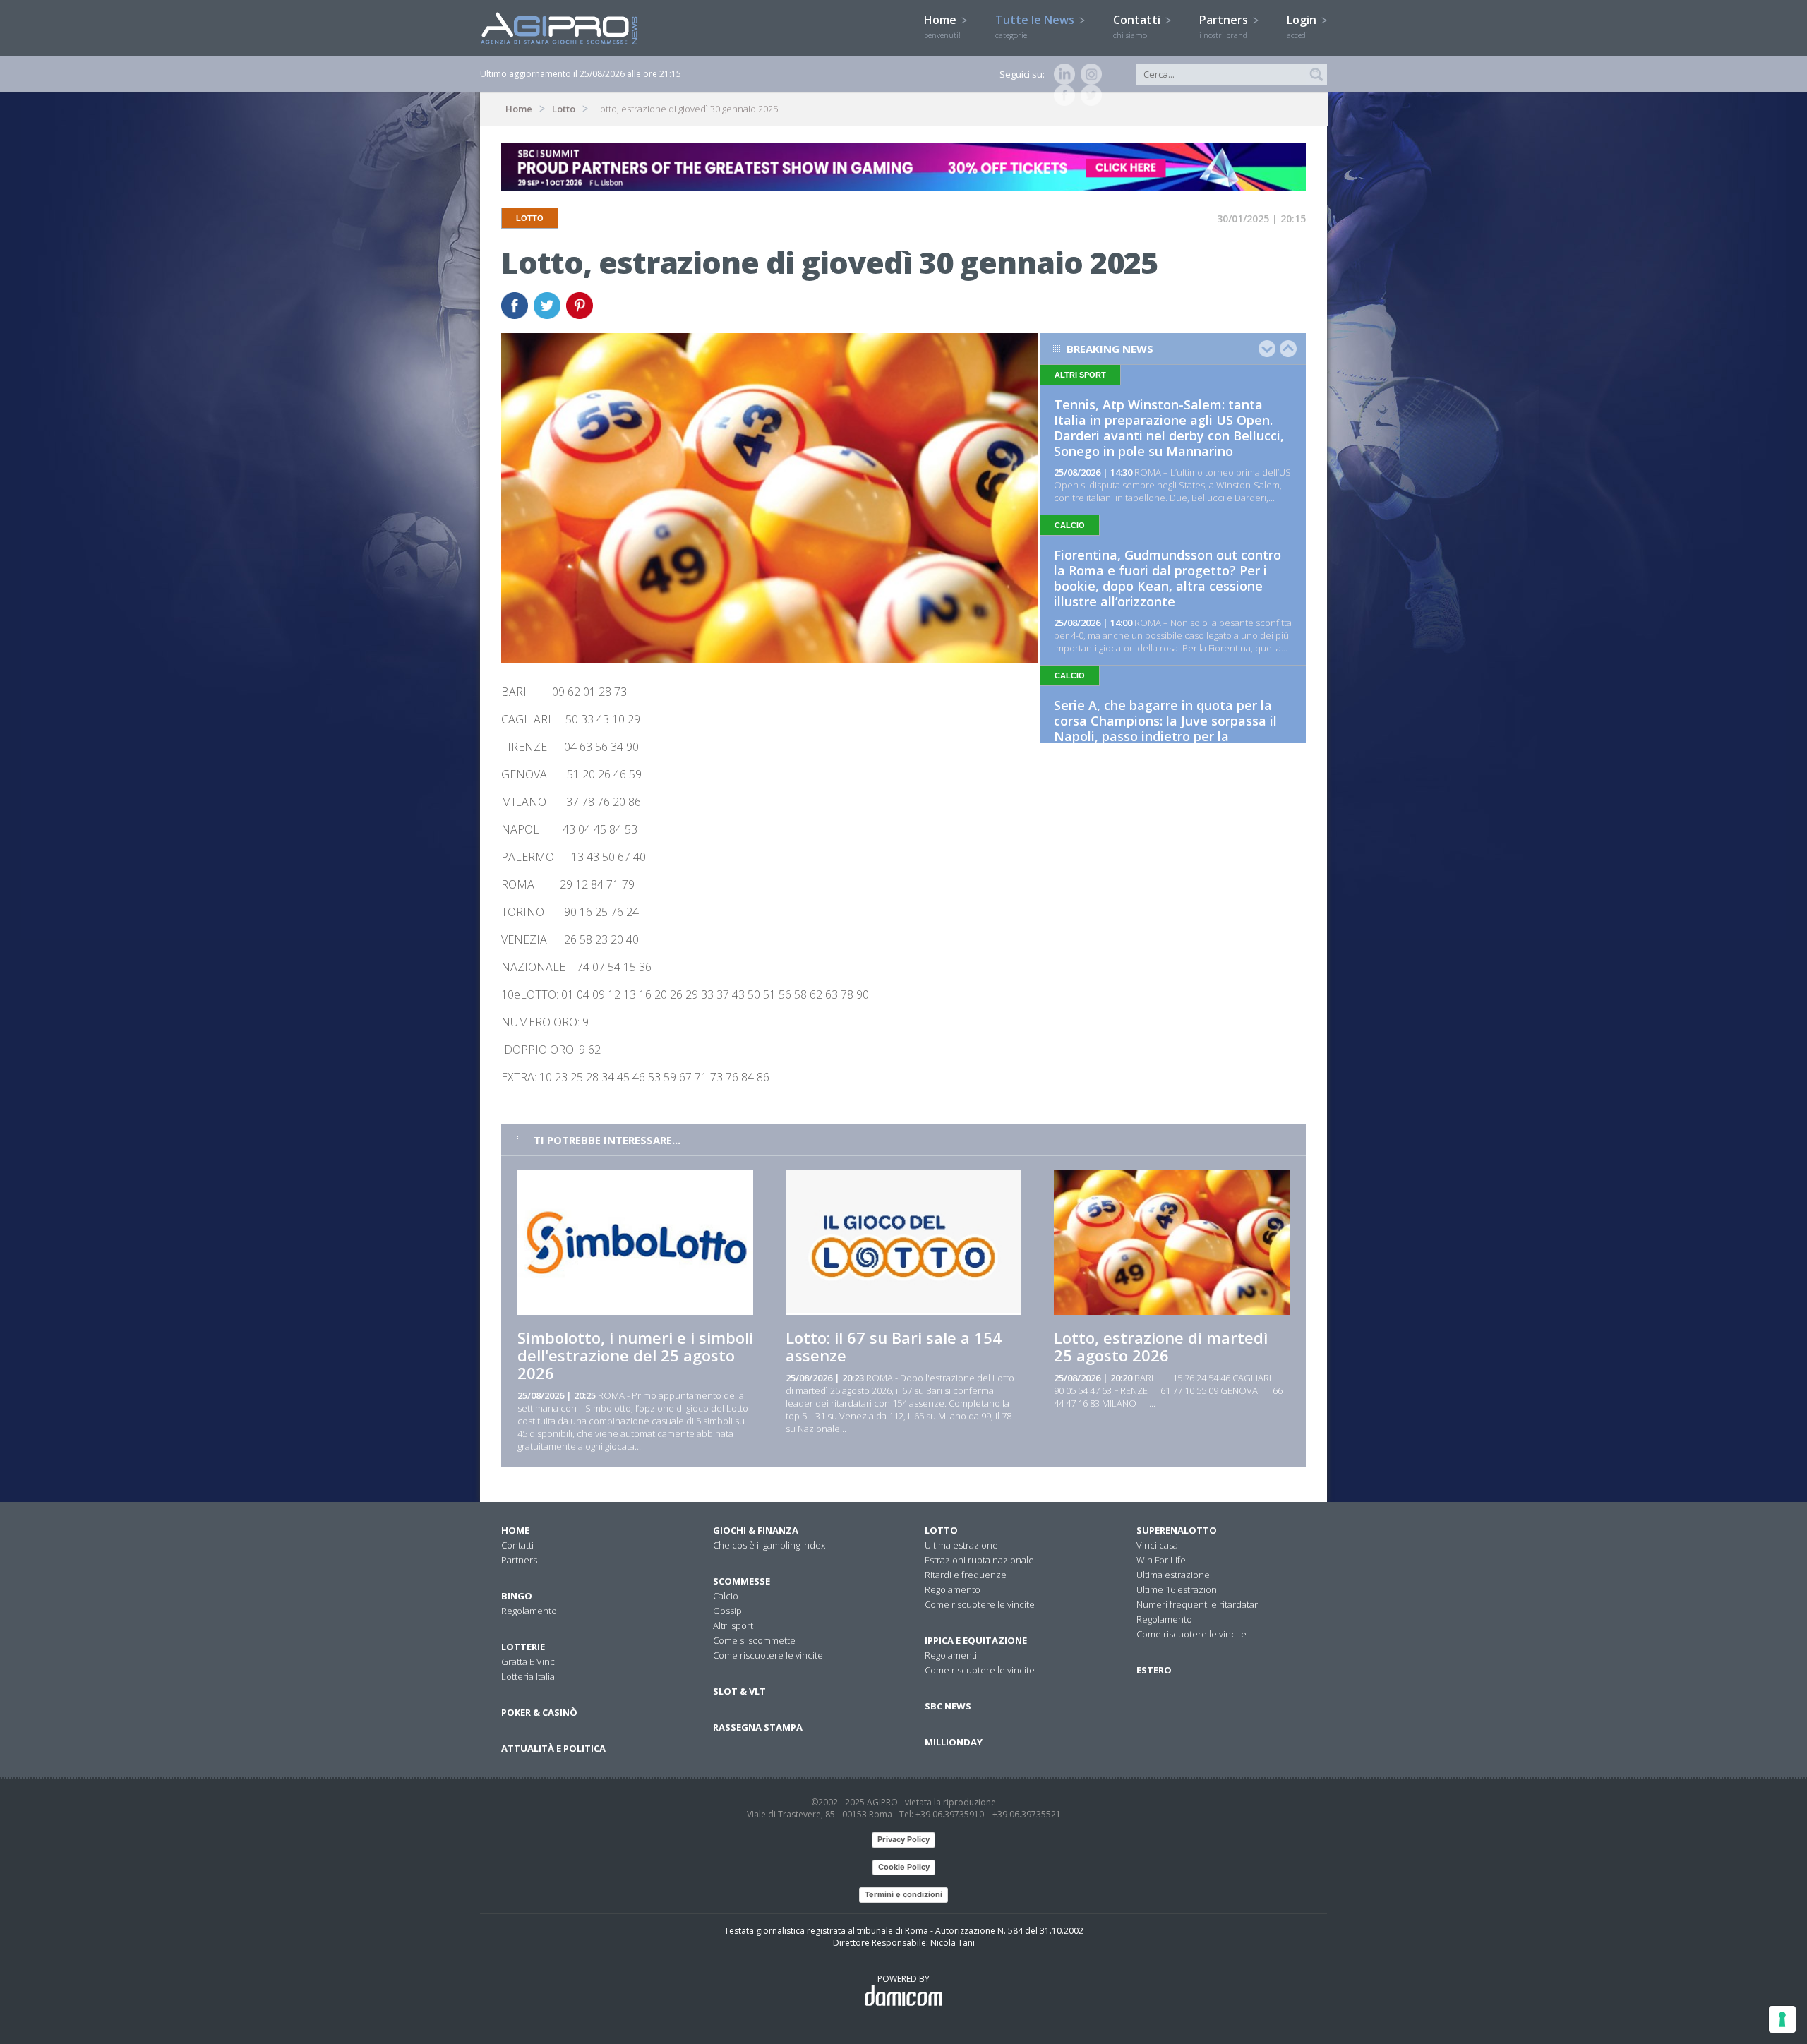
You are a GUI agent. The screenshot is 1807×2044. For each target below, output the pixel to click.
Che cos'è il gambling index (769, 1545)
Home (942, 26)
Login (1303, 26)
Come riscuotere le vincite (768, 1655)
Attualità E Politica (553, 1748)
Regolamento (529, 1611)
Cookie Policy (904, 1867)
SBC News (948, 1706)
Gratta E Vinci (529, 1661)
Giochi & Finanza (756, 1530)
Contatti (1138, 26)
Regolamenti (951, 1655)
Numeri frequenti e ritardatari (1198, 1604)
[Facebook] (1062, 95)
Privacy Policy (903, 1839)
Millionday (954, 1742)
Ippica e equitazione (976, 1640)
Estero (1154, 1670)
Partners (1225, 26)
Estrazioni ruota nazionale (979, 1560)
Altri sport (733, 1625)
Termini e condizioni (903, 1894)
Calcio (726, 1596)
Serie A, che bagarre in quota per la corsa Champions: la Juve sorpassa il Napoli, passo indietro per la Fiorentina (1165, 728)
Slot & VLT (739, 1691)
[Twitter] (1088, 95)
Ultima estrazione (961, 1545)
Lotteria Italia (528, 1676)
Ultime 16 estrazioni (1178, 1589)
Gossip (727, 1611)
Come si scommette (754, 1640)
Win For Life (1161, 1560)
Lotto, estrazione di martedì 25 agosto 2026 (1161, 1346)
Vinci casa (1157, 1545)
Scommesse (742, 1581)
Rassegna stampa (758, 1727)
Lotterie (523, 1647)
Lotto (564, 109)
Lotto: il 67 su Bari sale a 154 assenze (894, 1346)
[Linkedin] (1062, 74)
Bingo (517, 1596)
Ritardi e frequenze (966, 1575)
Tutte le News (1036, 26)
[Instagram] (1088, 74)
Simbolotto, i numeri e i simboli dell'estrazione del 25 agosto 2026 (635, 1355)
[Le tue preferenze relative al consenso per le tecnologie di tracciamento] (1782, 2019)
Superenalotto (1177, 1530)
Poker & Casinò (539, 1712)
